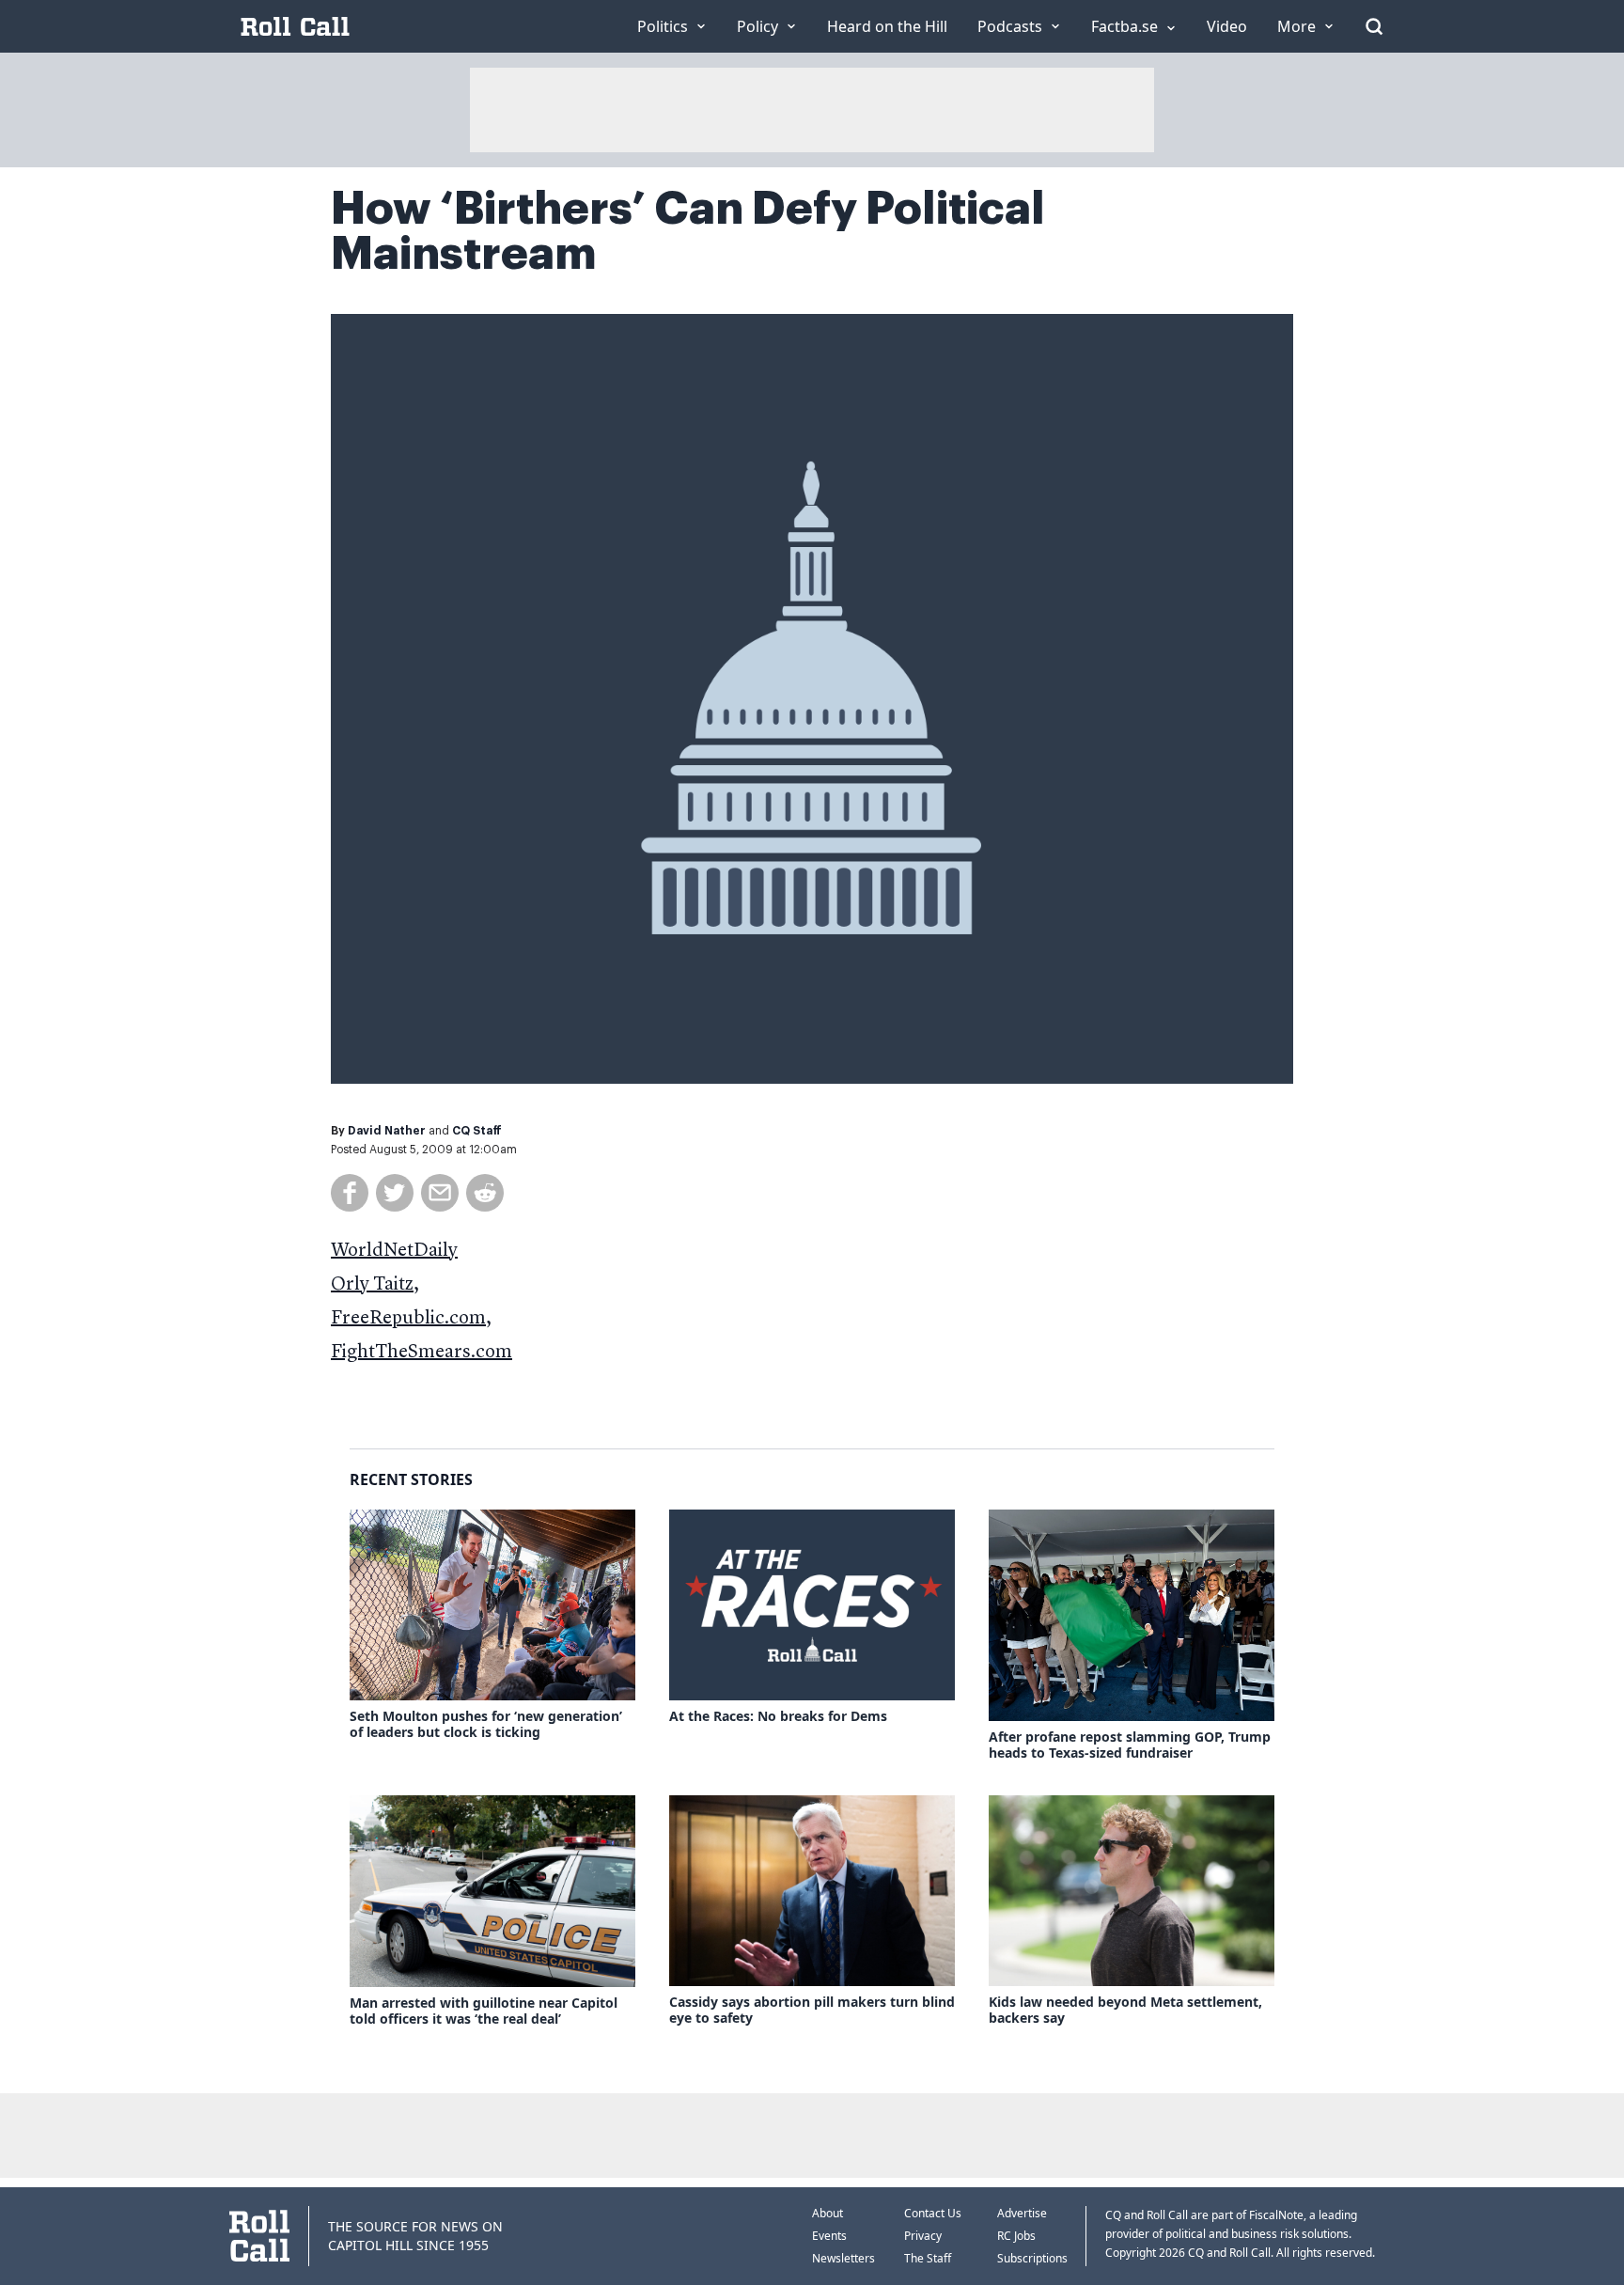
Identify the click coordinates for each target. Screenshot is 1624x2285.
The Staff (928, 2258)
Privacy (923, 2236)
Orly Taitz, (375, 1285)
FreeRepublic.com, (411, 1319)
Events (829, 2236)
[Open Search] (1374, 26)
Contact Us (933, 2213)
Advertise (1022, 2213)
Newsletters (843, 2258)
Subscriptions (1032, 2258)
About (828, 2213)
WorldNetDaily (394, 1251)
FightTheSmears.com (422, 1353)
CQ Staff (477, 1131)
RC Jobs (1016, 2236)
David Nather (387, 1131)
